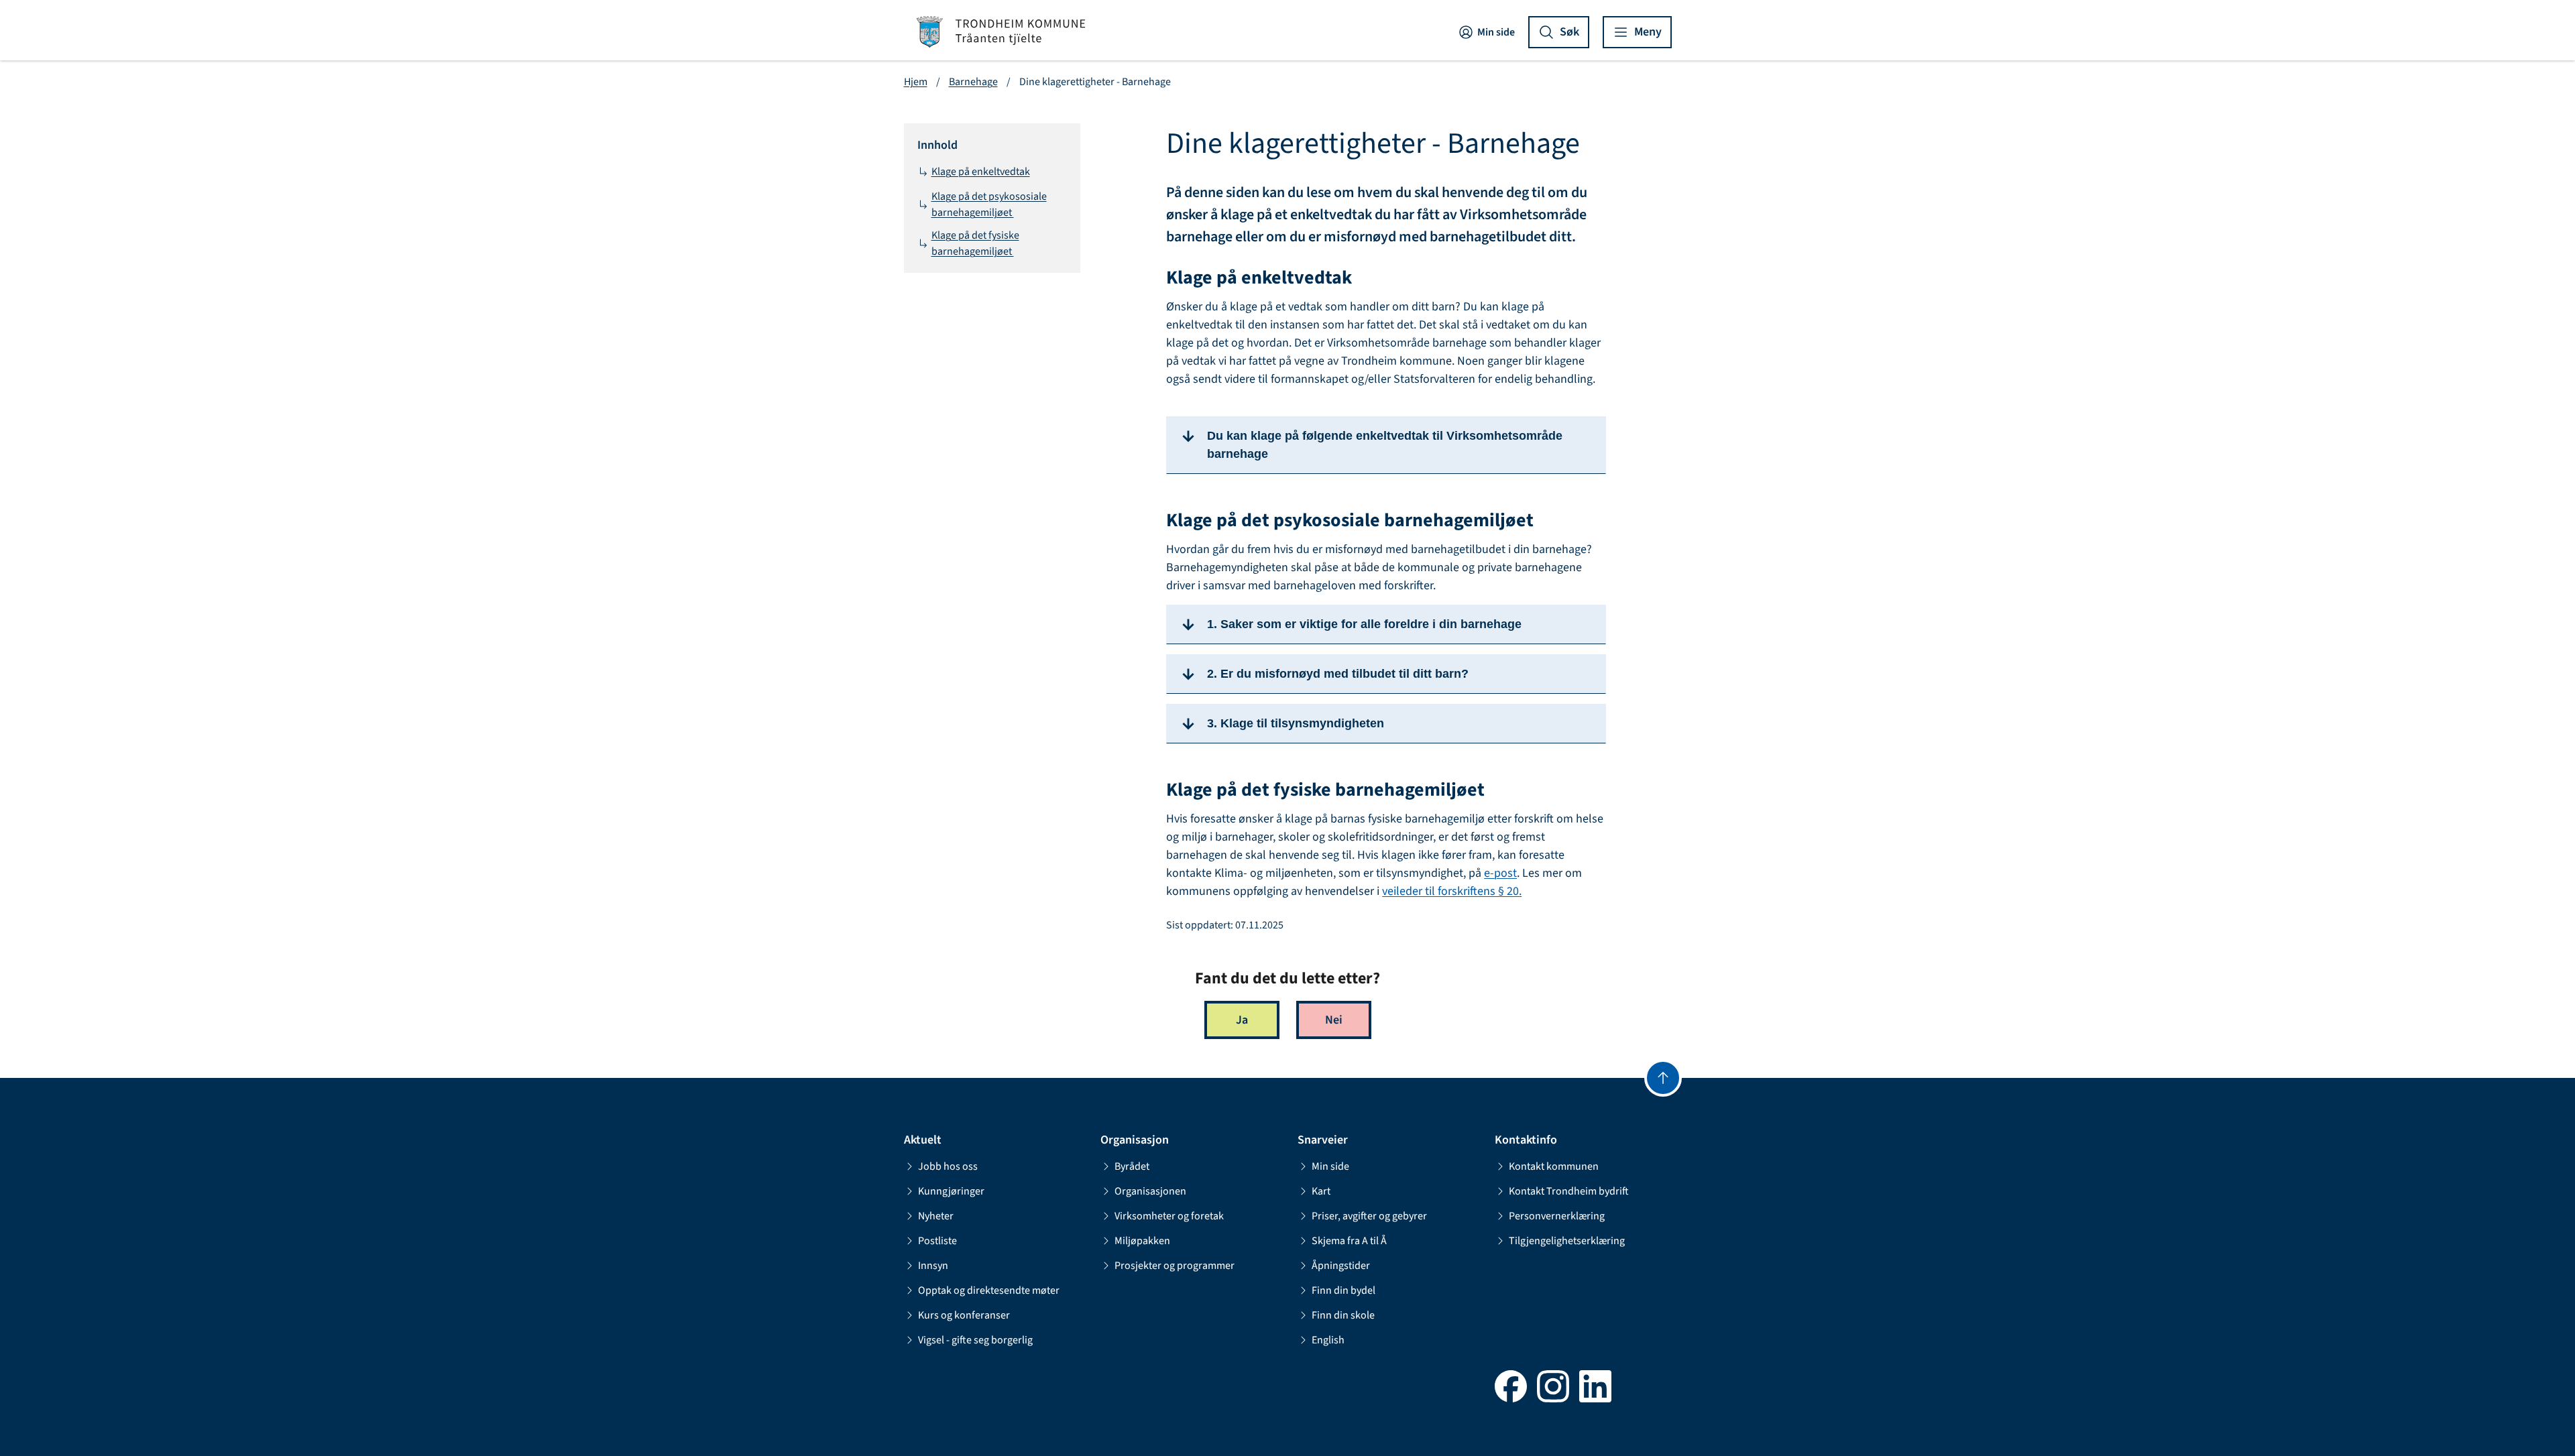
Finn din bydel (1343, 1290)
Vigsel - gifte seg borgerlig (975, 1340)
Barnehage (973, 82)
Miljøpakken (1142, 1241)
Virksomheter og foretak (1169, 1216)
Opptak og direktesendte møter (989, 1290)
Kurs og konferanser (964, 1315)
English (1328, 1340)
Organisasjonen (1150, 1191)
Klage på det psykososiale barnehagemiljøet (989, 204)
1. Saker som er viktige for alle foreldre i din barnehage (1364, 624)
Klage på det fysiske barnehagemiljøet (975, 243)
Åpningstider (1341, 1266)
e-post (1500, 873)
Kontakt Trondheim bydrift (1569, 1191)
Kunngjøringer (951, 1191)
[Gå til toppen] (1663, 1078)
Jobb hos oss (948, 1166)
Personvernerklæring (1557, 1216)
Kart (1321, 1191)
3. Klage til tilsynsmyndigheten (1296, 723)
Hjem (916, 82)
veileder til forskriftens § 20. (1452, 891)
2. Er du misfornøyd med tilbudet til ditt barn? (1339, 674)
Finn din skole (1343, 1315)
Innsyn (933, 1266)
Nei (1334, 1020)
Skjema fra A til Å (1349, 1241)
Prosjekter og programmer (1175, 1266)
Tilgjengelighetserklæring (1567, 1241)
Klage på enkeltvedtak (981, 172)
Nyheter (936, 1216)
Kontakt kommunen (1554, 1166)
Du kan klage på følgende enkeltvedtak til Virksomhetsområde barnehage (1385, 445)
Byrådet (1132, 1166)
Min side (1496, 32)
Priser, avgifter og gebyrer (1369, 1216)
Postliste (937, 1241)
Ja (1242, 1020)
